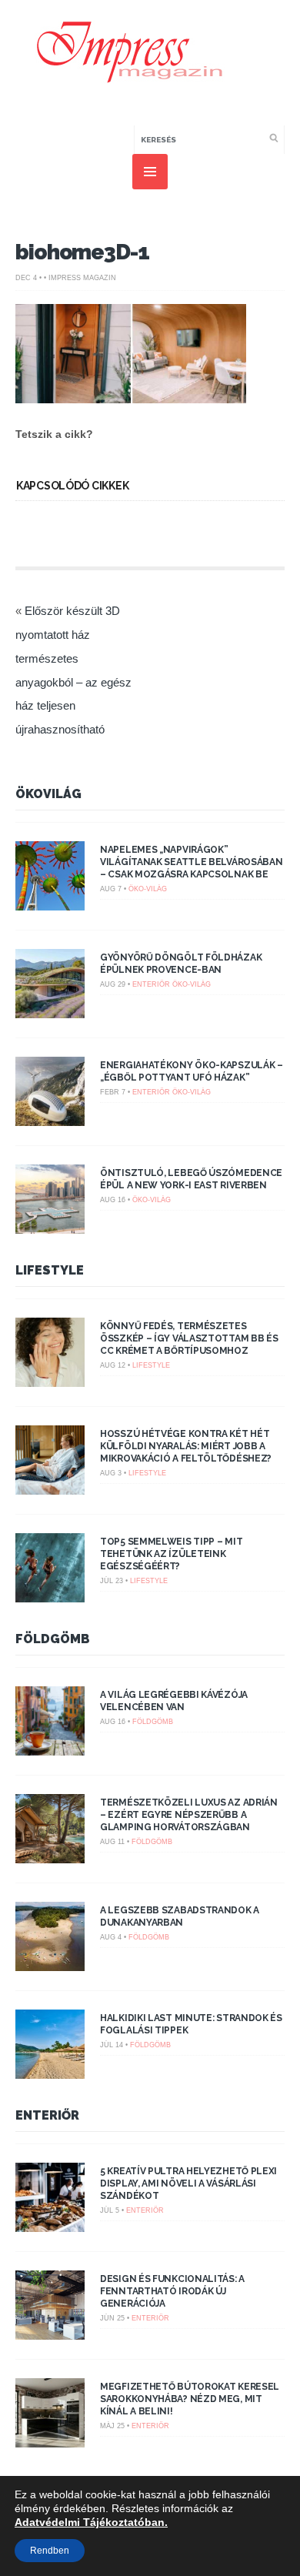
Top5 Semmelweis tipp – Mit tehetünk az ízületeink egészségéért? (171, 1554)
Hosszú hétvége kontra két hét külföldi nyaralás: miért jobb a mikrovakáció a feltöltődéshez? (186, 1446)
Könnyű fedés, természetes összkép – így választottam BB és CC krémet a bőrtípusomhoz (189, 1338)
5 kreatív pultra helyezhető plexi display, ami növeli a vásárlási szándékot (188, 2183)
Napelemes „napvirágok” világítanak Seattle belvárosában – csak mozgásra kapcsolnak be (191, 862)
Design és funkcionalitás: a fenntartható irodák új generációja (172, 2291)
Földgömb (53, 1639)
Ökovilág (48, 794)
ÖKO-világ (148, 889)
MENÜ (150, 172)
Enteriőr (151, 984)
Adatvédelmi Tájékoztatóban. (91, 2522)
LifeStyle (50, 1270)
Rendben (50, 2551)
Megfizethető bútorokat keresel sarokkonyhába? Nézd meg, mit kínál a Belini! (190, 2399)
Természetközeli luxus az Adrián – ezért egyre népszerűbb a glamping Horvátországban (189, 1815)
